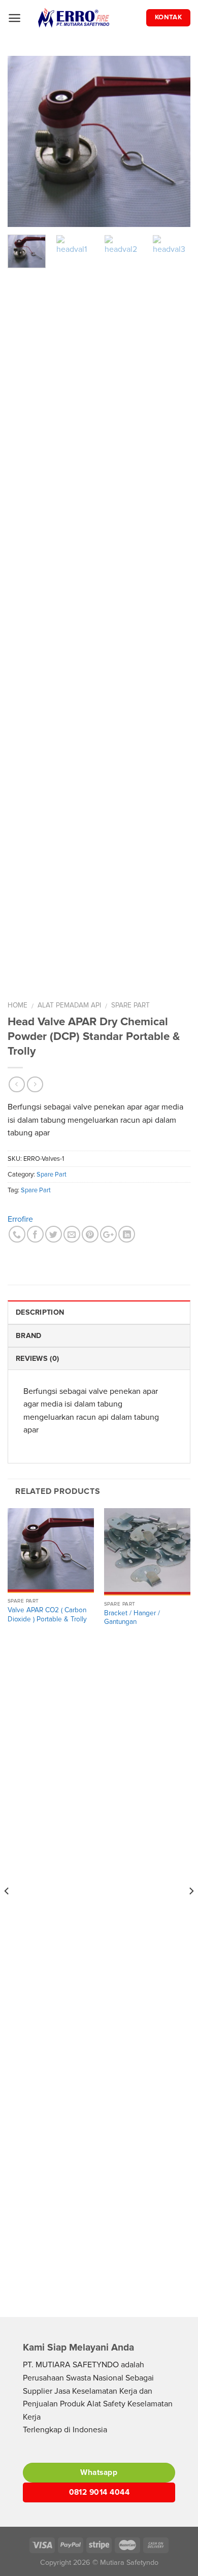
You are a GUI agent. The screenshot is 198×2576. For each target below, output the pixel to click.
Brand (28, 1336)
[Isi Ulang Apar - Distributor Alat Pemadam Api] (88, 18)
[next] (174, 141)
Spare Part (130, 1005)
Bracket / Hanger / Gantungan (132, 1618)
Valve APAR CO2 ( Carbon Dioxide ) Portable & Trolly (47, 1615)
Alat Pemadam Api (69, 1005)
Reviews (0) (37, 1359)
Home (18, 1005)
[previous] (24, 141)
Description (40, 1312)
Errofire (20, 1219)
